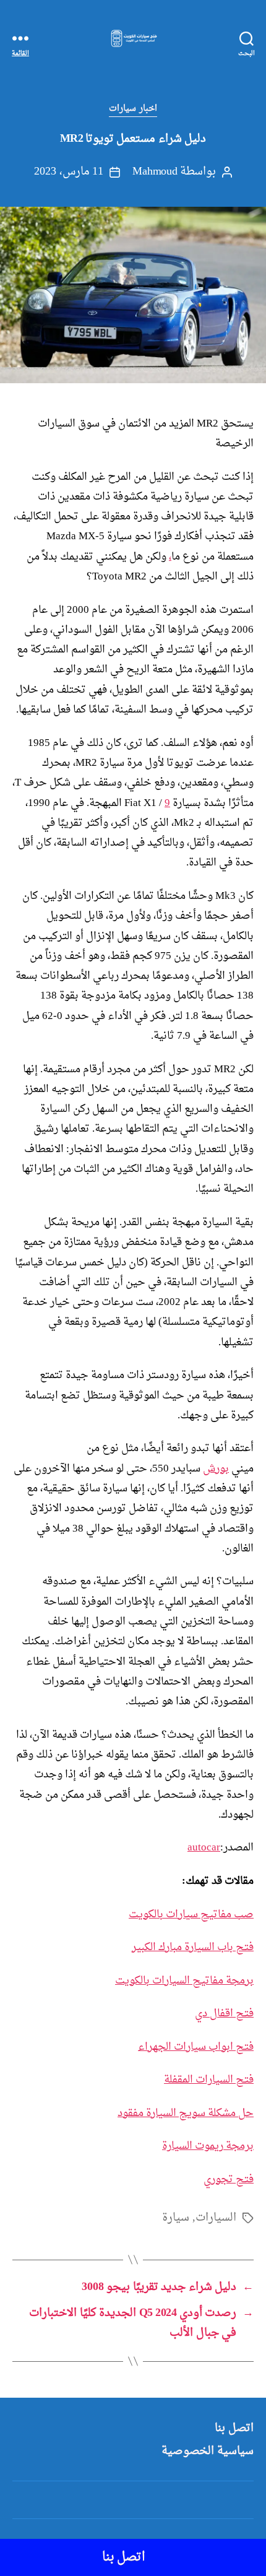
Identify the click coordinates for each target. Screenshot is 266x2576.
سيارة (176, 2218)
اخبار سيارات (133, 109)
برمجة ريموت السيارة (208, 2146)
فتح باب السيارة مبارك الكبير (193, 1947)
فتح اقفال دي (224, 2014)
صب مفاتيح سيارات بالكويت (191, 1915)
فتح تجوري (229, 2179)
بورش (216, 1469)
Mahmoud (155, 172)
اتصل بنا (234, 2428)
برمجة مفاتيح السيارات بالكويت (184, 1981)
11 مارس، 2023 (69, 172)
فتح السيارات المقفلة (209, 2080)
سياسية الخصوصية (208, 2451)
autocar (204, 1848)
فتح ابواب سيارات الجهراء (196, 2047)
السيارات (216, 2218)
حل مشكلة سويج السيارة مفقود (186, 2113)
